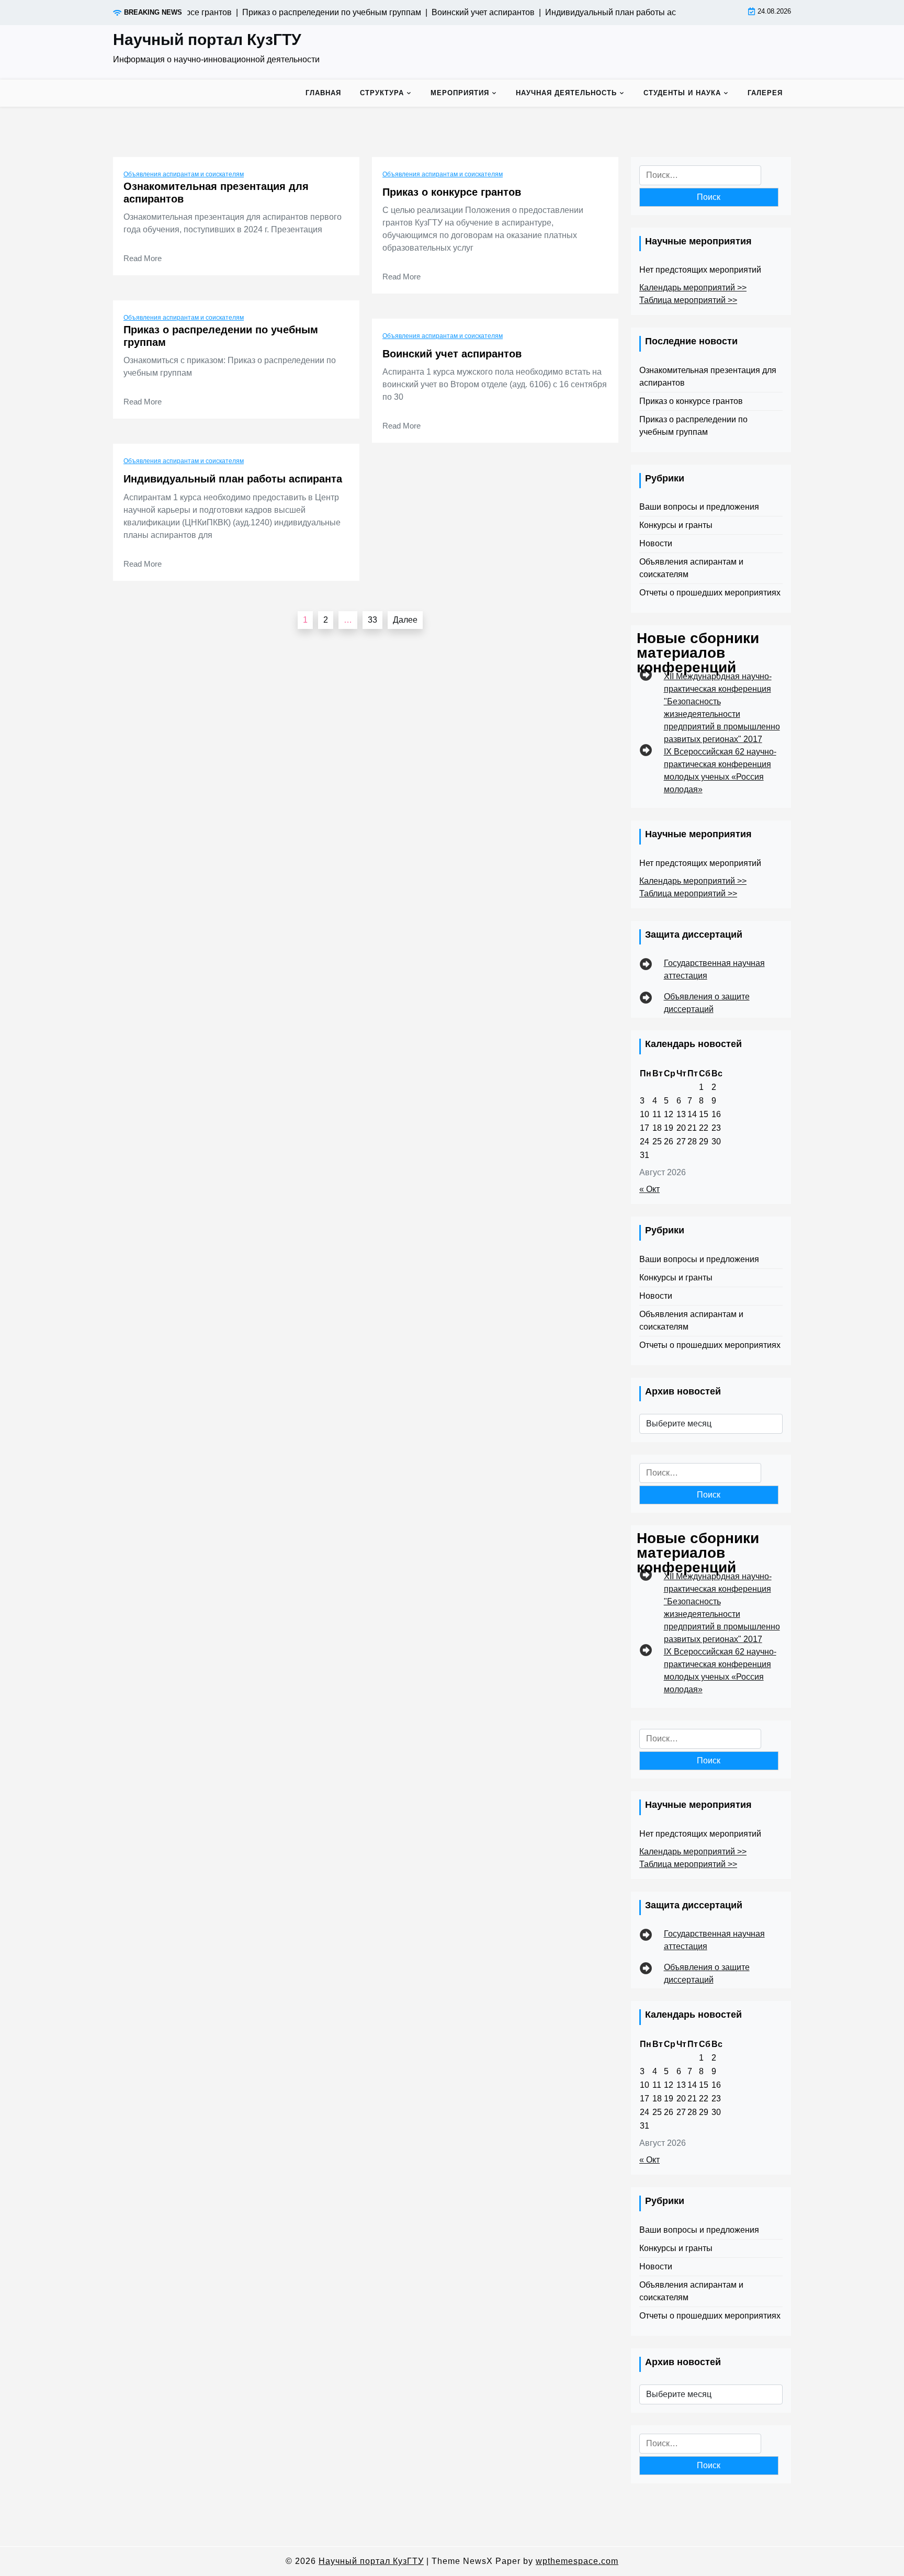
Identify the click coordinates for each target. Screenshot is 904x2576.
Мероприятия (460, 93)
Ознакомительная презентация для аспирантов (216, 193)
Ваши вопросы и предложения (699, 507)
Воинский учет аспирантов (452, 354)
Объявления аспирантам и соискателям (184, 174)
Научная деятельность (566, 93)
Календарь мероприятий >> (693, 288)
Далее (405, 620)
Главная (323, 93)
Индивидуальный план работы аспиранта (233, 479)
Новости (656, 543)
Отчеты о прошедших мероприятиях (710, 593)
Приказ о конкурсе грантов (452, 192)
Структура (382, 93)
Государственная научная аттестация (714, 969)
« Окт (649, 1189)
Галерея (765, 93)
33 (372, 620)
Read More (143, 258)
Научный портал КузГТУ (207, 40)
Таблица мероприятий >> (688, 300)
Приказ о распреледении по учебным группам (221, 336)
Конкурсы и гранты (676, 525)
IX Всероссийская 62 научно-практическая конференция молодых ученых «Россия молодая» (720, 770)
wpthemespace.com (577, 2561)
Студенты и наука (682, 93)
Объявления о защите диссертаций (707, 1003)
